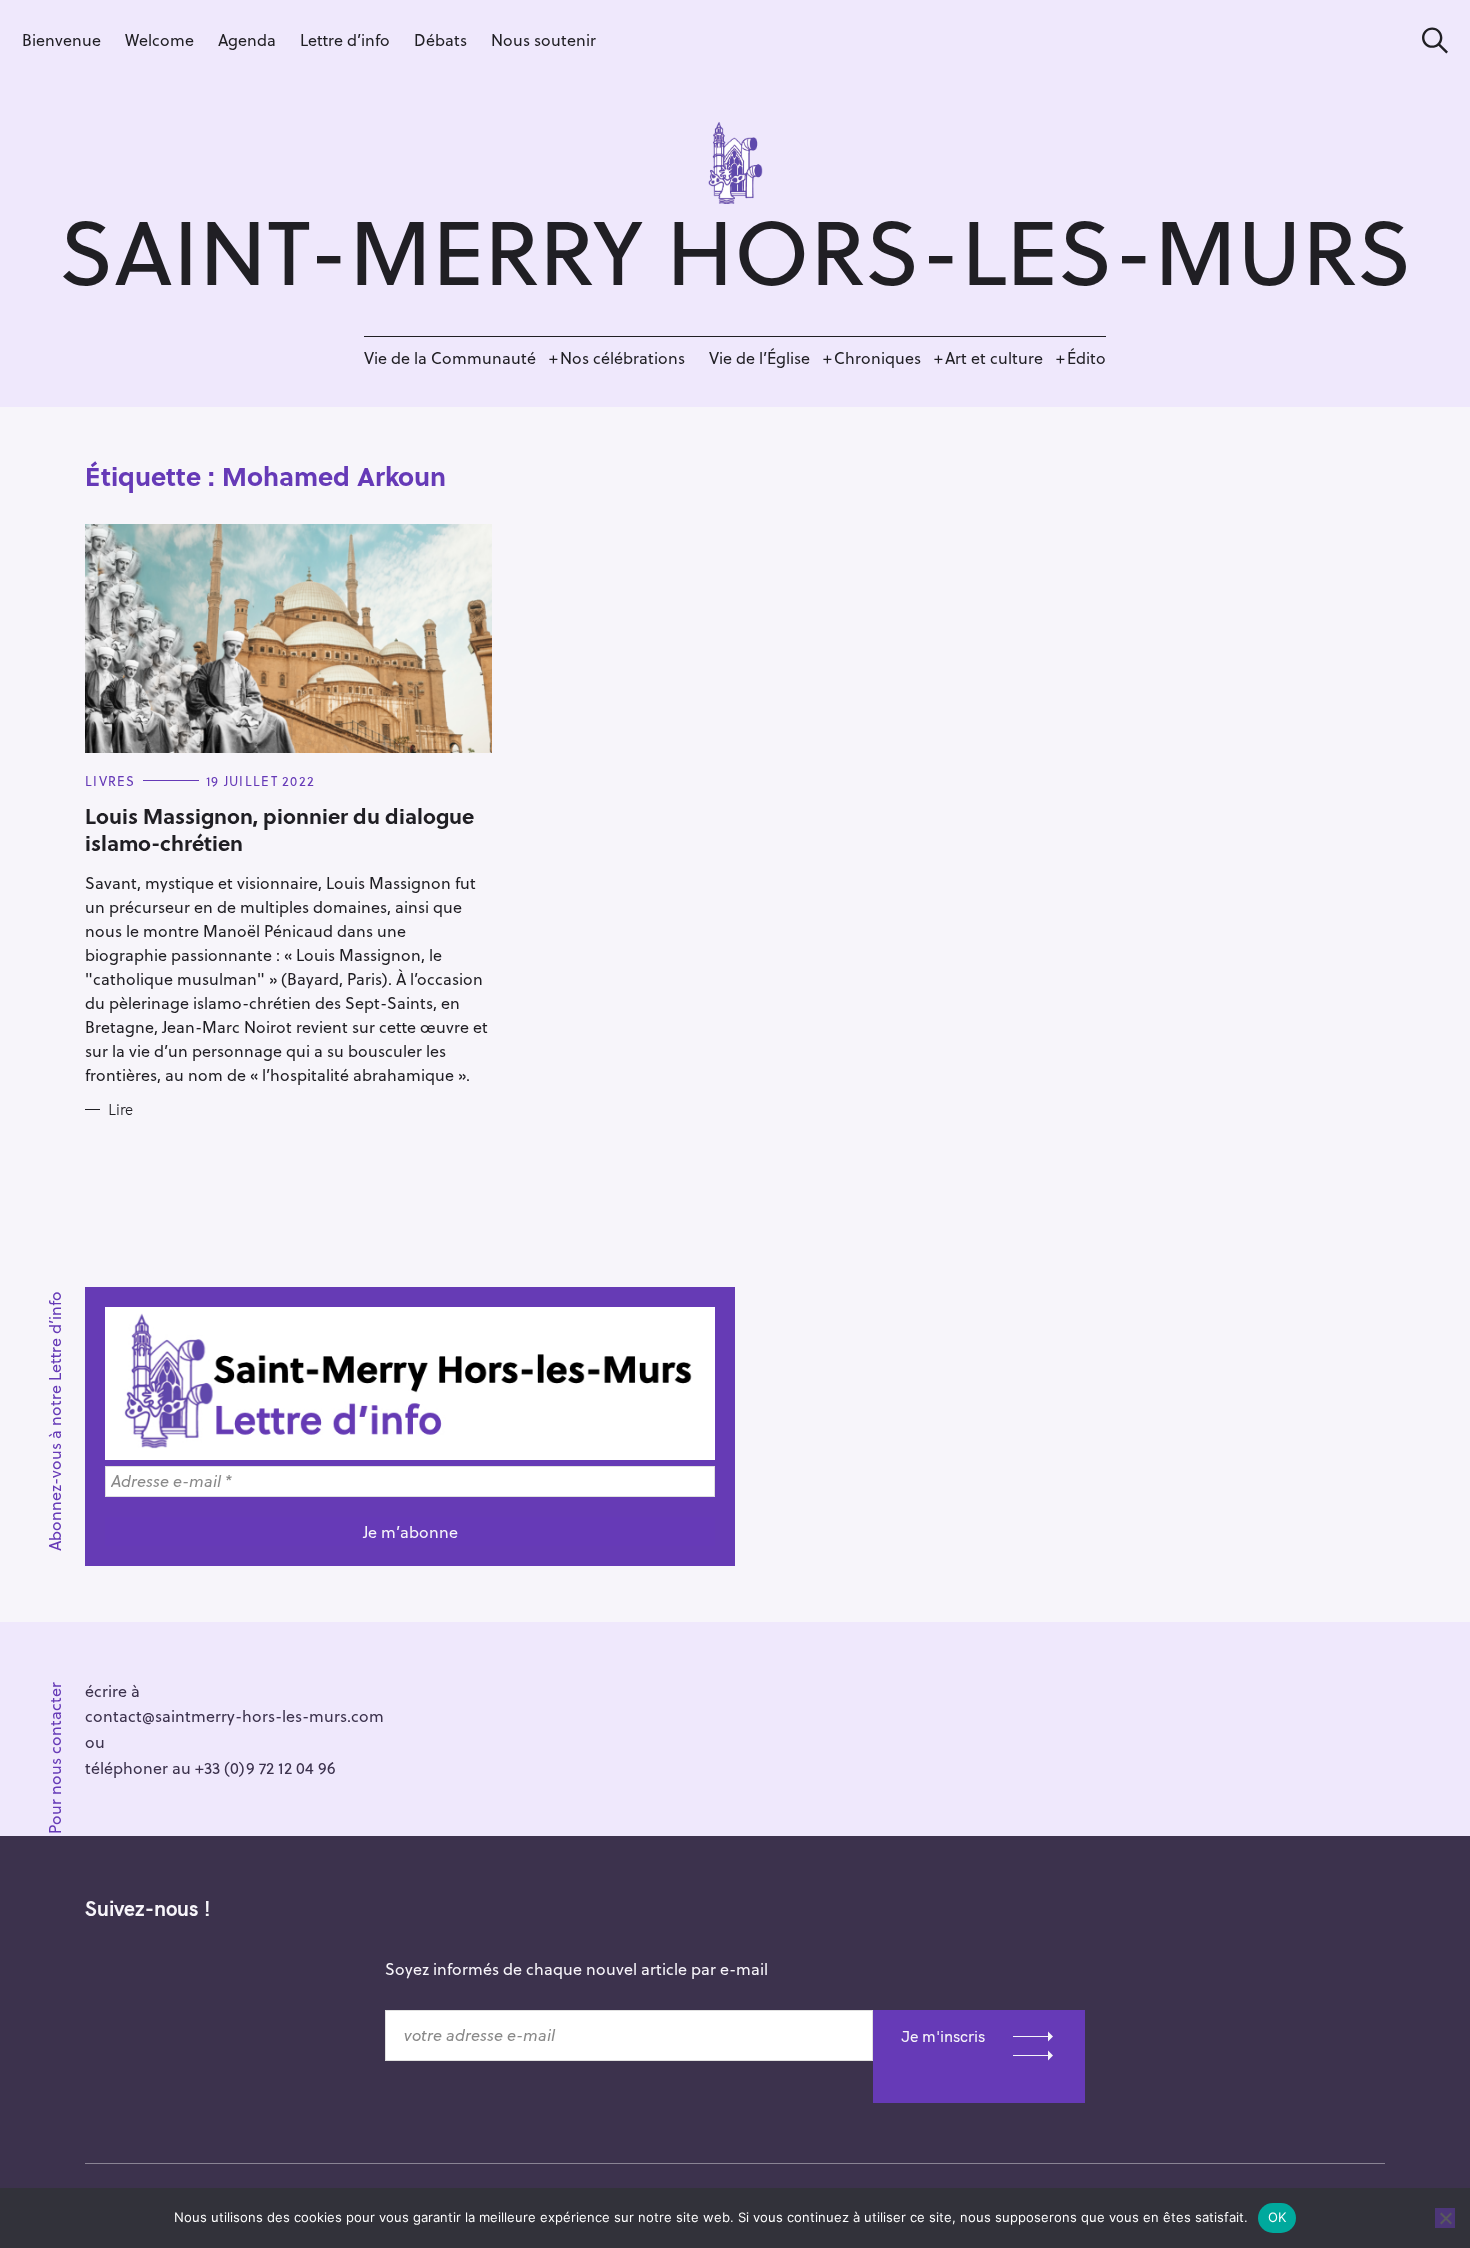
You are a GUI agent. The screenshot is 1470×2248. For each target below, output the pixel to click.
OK (1277, 2217)
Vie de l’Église (759, 357)
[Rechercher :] (1428, 40)
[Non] (1445, 2218)
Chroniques (877, 357)
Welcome (159, 39)
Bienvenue (61, 39)
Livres (110, 780)
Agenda (247, 39)
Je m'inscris (943, 2036)
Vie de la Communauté (450, 357)
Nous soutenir (543, 39)
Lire (120, 1110)
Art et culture (994, 357)
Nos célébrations (622, 357)
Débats (440, 39)
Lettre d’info (345, 39)
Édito (1086, 357)
